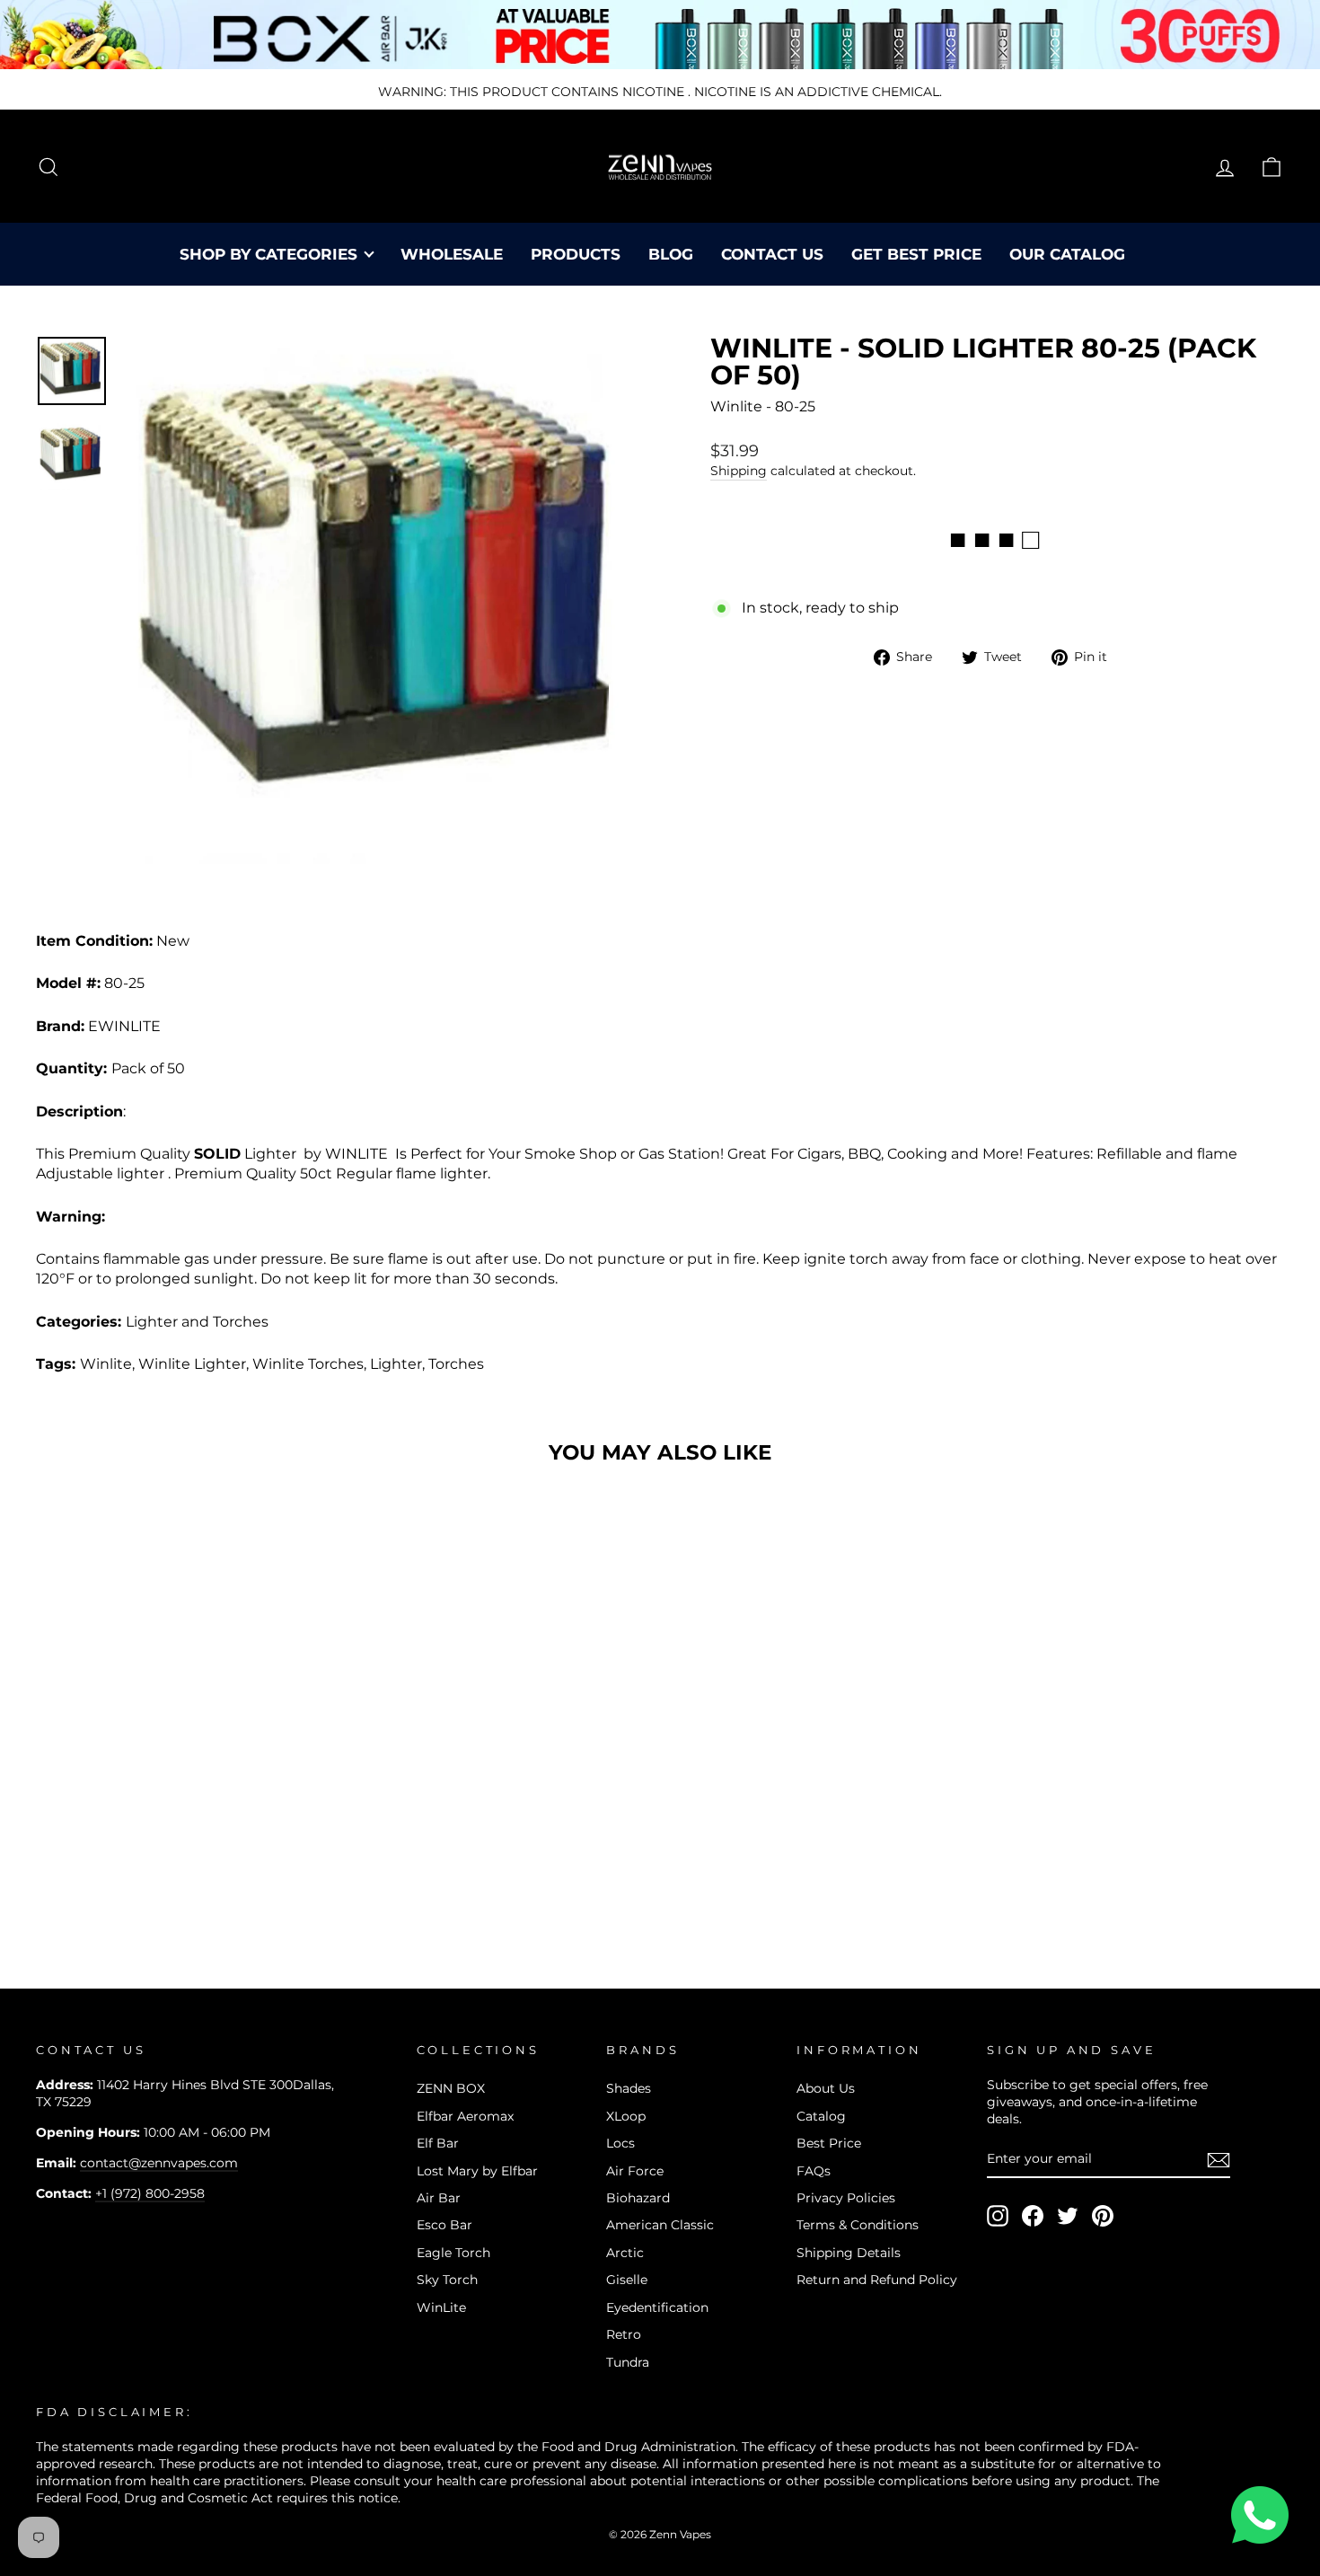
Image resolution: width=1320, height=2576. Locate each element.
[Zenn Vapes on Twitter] (1068, 2216)
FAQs (814, 2171)
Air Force (635, 2171)
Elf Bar (438, 2143)
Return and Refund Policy (877, 2280)
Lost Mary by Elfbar (477, 2171)
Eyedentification (657, 2307)
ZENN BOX (451, 2088)
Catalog (821, 2116)
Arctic (625, 2253)
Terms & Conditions (858, 2225)
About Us (826, 2088)
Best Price (829, 2143)
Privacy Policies (846, 2198)
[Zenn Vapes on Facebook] (1033, 2216)
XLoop (626, 2116)
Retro (624, 2334)
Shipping (739, 471)
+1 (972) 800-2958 (150, 2193)
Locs (620, 2143)
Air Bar (439, 2198)
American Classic (660, 2225)
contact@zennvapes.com (159, 2163)
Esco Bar (444, 2225)
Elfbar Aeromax (465, 2116)
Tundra (628, 2362)
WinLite (441, 2307)
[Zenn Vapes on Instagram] (998, 2216)
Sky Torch (447, 2280)
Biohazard (638, 2198)
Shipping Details (849, 2253)
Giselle (627, 2280)
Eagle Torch (453, 2253)
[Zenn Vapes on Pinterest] (1103, 2216)
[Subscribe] (1219, 2160)
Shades (629, 2088)
